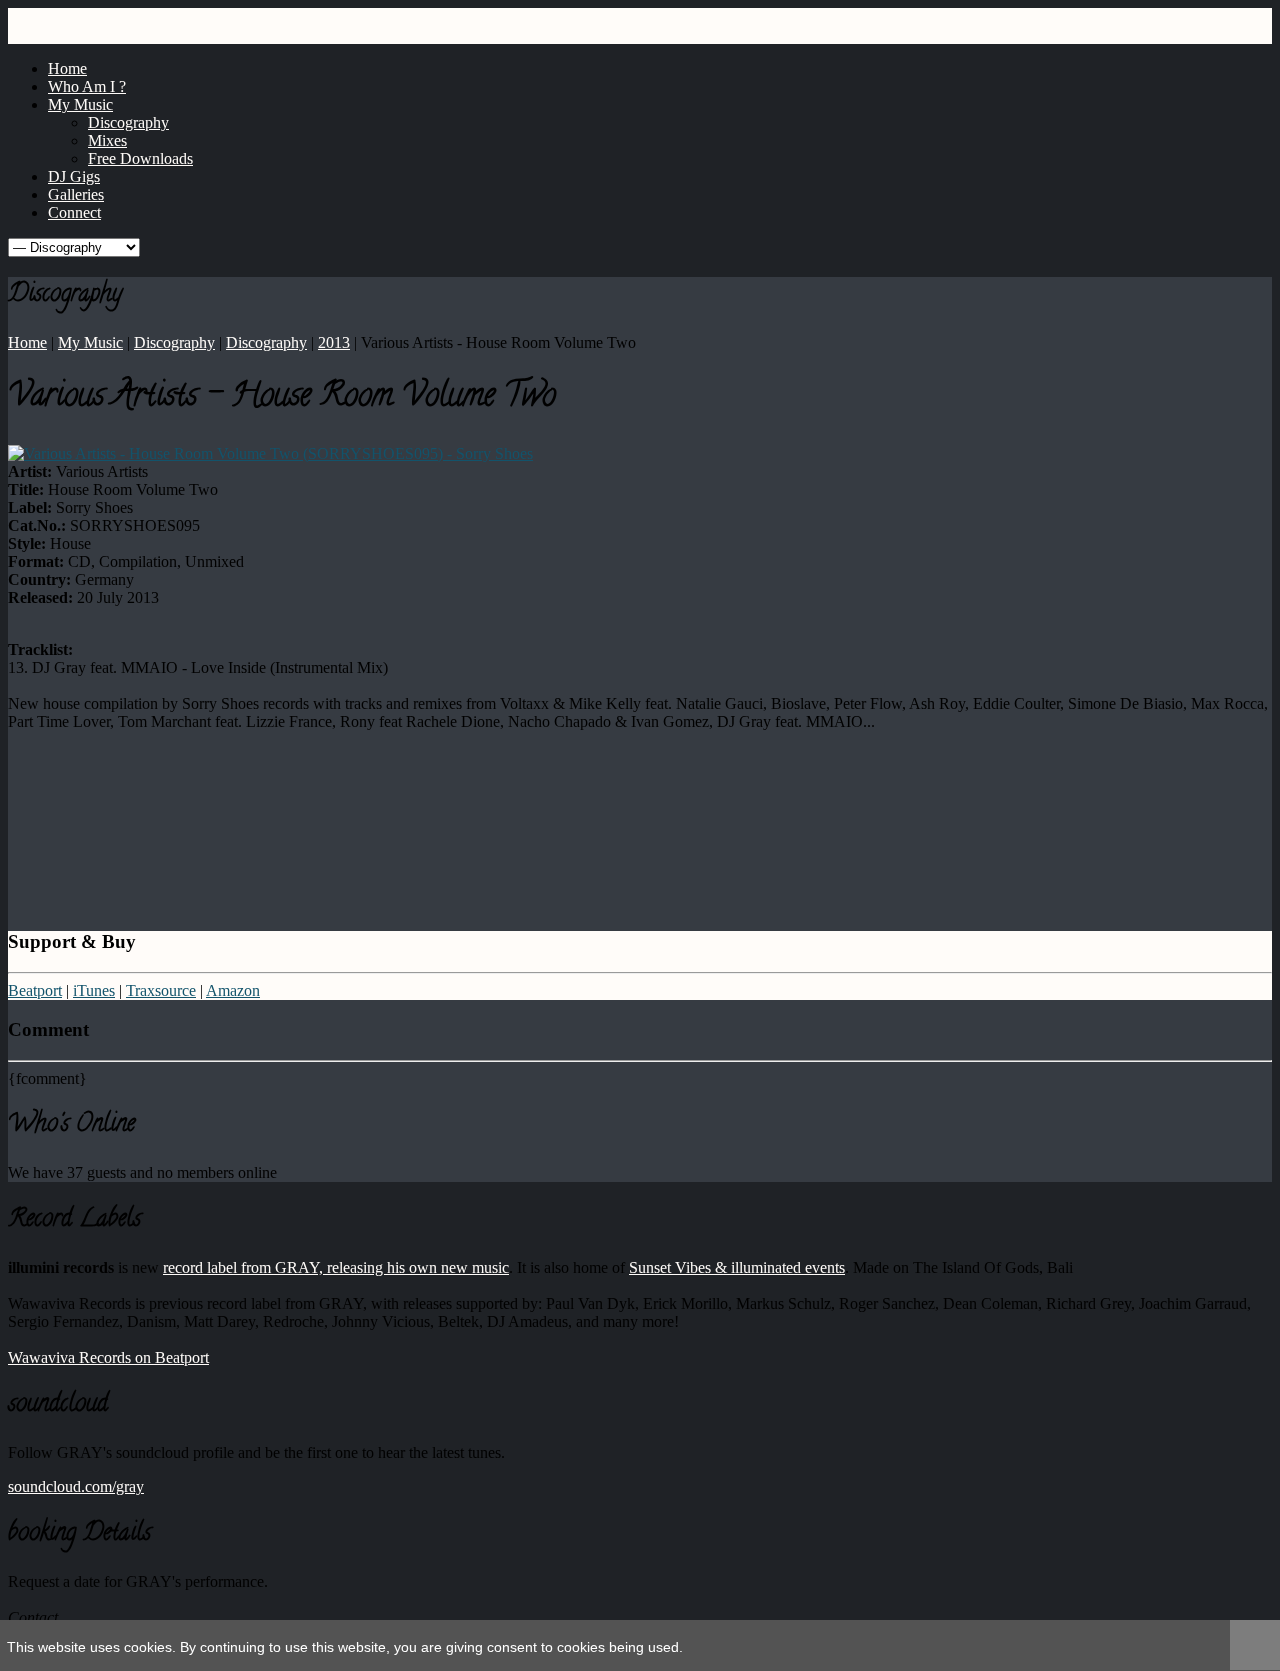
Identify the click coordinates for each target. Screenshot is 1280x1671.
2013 (334, 342)
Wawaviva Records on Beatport (108, 1357)
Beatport (35, 990)
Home (27, 342)
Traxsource (161, 990)
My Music (90, 342)
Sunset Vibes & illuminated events (737, 1267)
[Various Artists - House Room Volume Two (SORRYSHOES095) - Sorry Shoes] (270, 453)
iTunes (94, 990)
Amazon (233, 990)
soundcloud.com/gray (76, 1486)
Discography (174, 342)
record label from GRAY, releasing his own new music (336, 1267)
